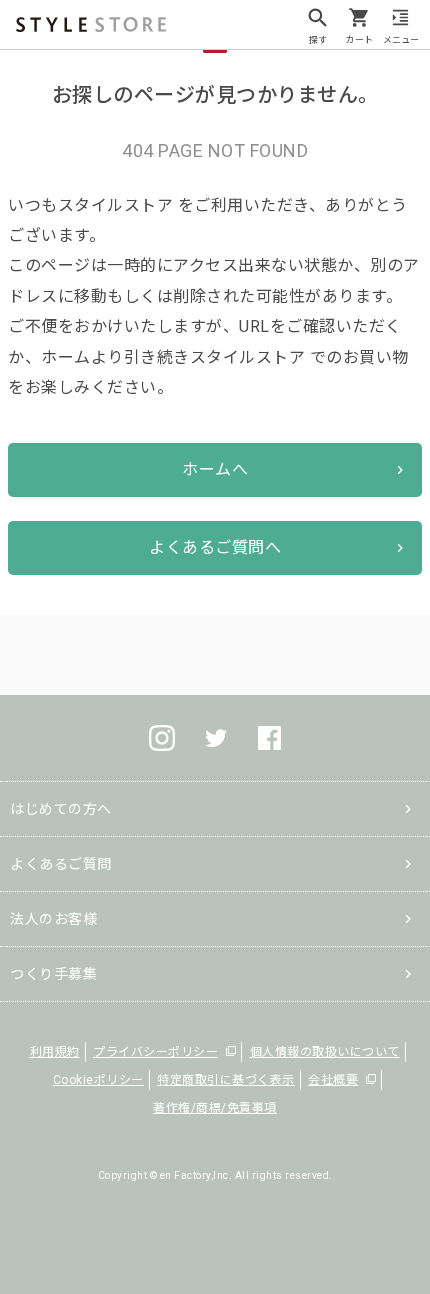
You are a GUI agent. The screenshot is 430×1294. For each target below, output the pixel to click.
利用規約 (55, 1052)
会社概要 (333, 1080)
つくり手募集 (53, 974)
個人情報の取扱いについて (325, 1052)
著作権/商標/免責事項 (215, 1108)
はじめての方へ (61, 809)
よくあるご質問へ (215, 547)
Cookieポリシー (98, 1080)
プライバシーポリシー (155, 1052)
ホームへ (215, 469)
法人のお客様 (53, 919)
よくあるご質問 (61, 864)
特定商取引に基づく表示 (226, 1080)
